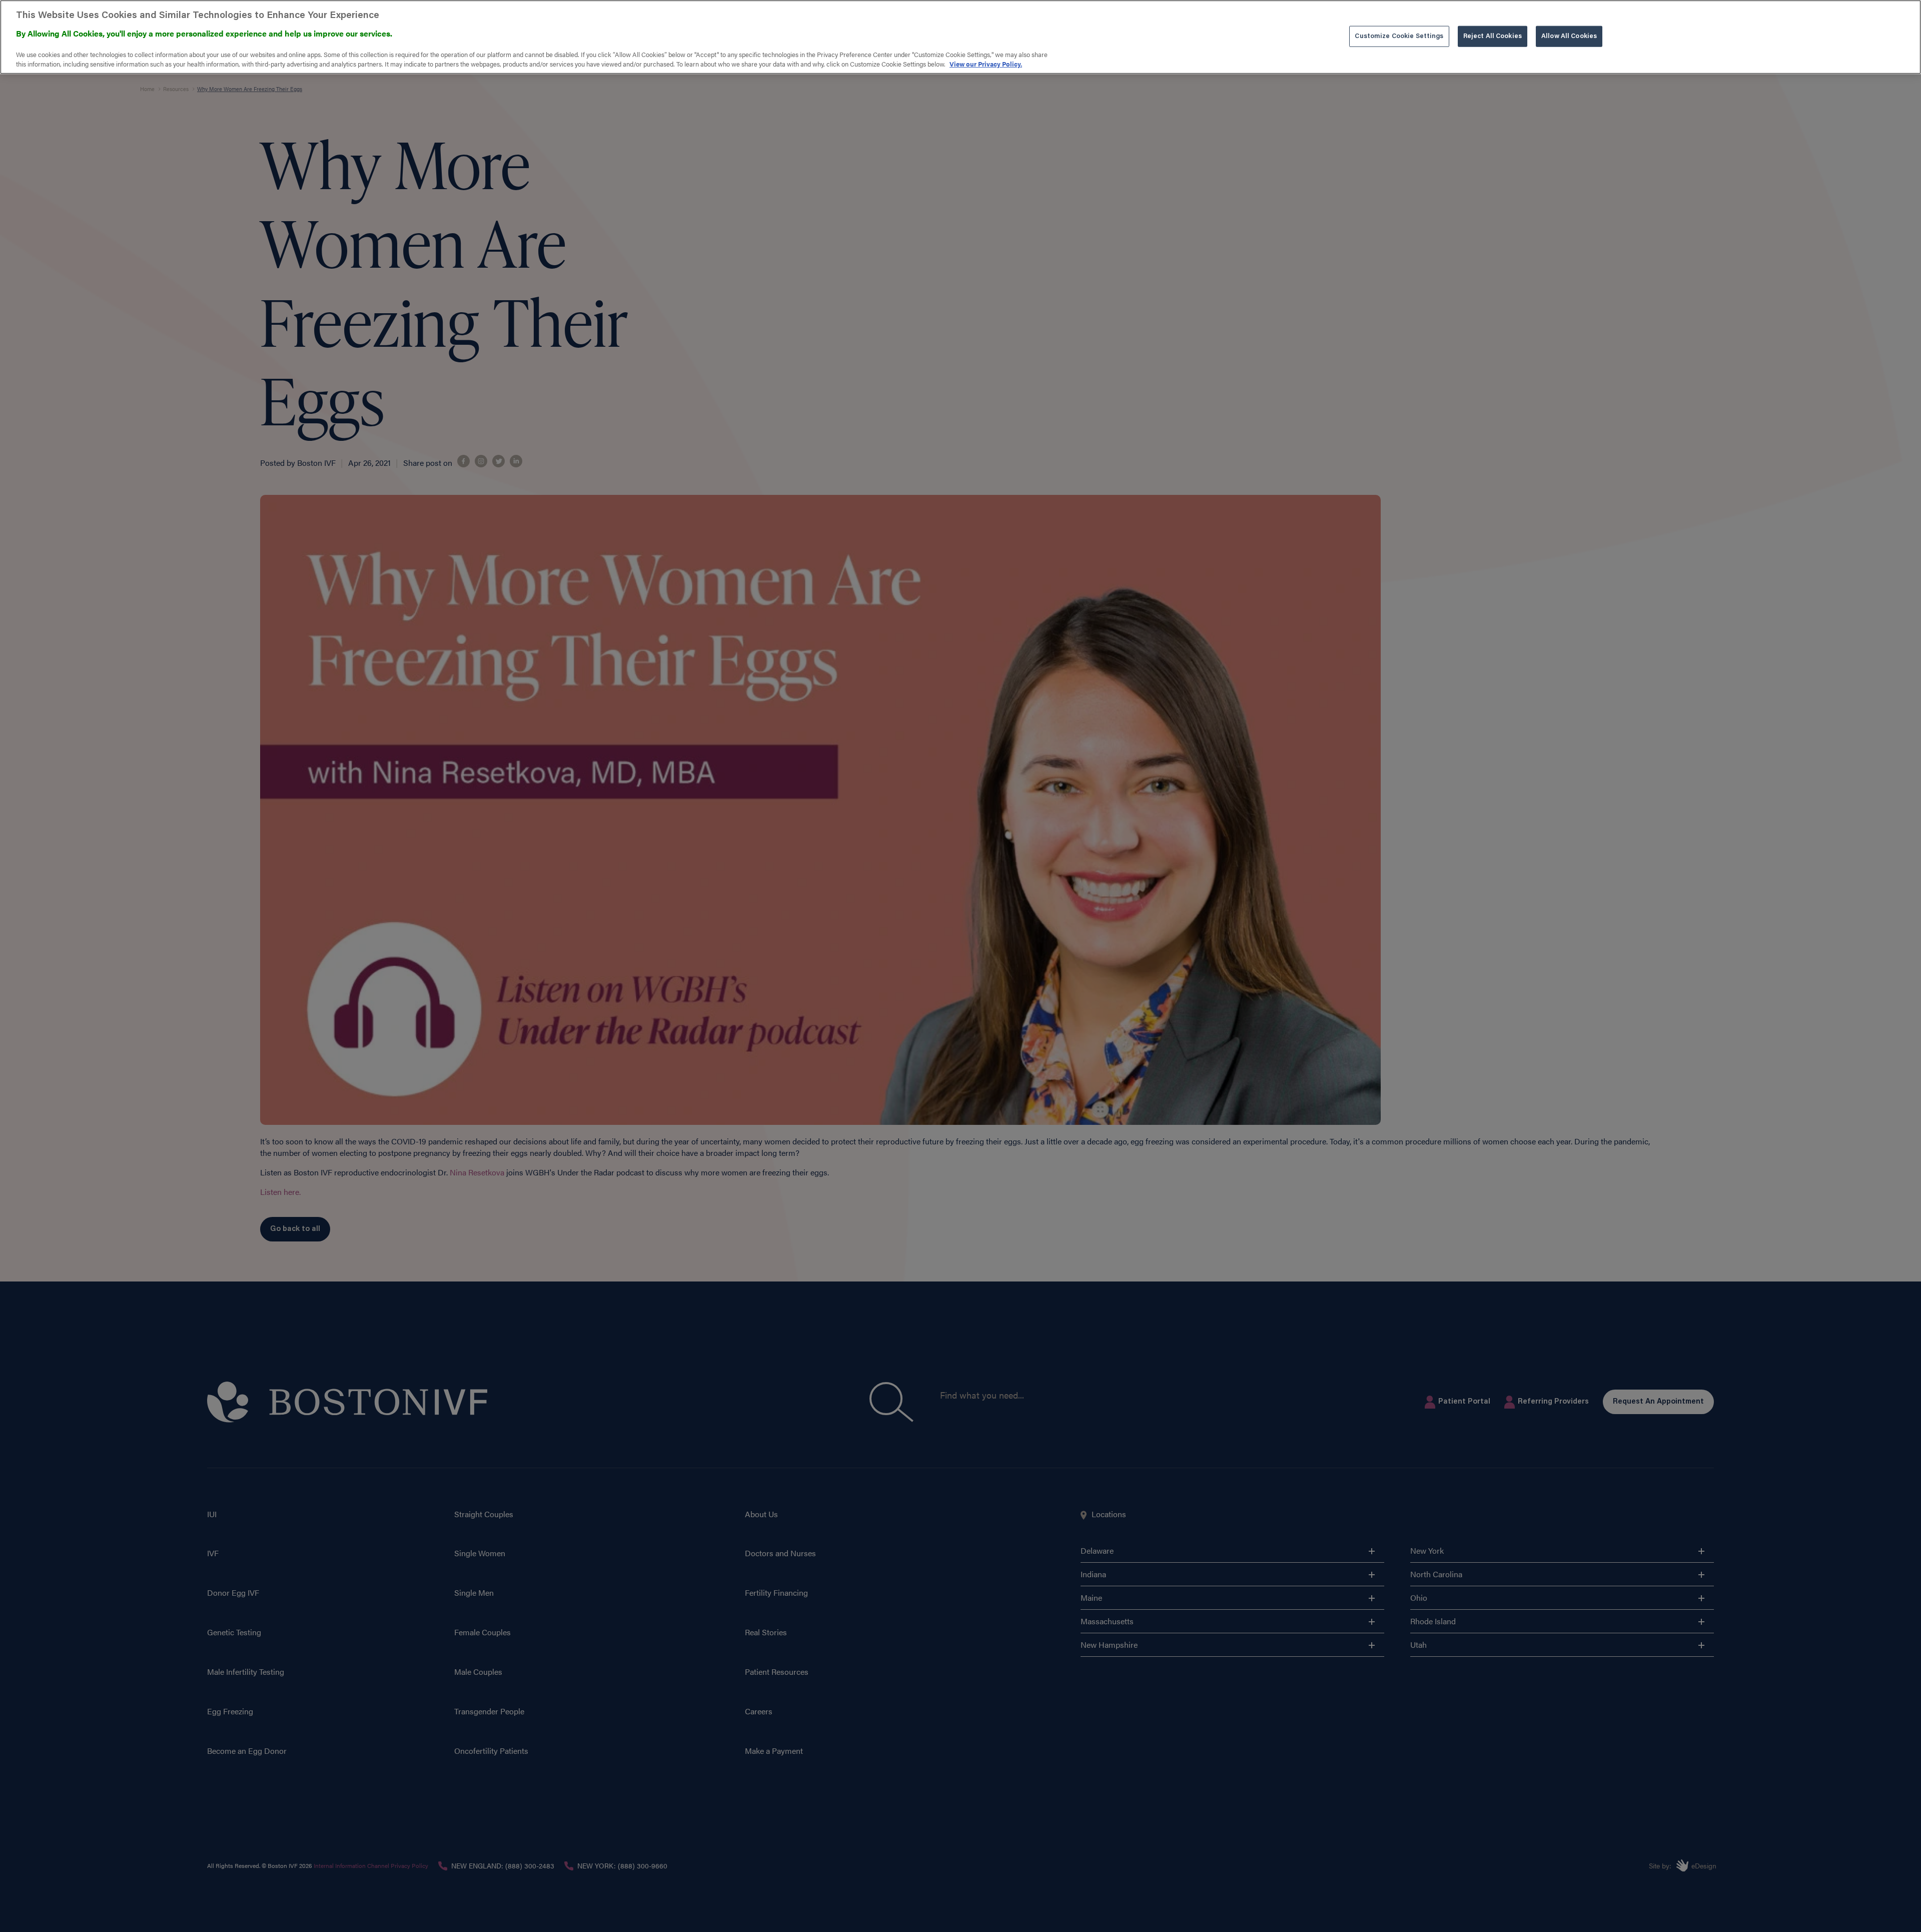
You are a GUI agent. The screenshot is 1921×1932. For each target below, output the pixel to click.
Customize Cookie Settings (1399, 36)
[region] (960, 37)
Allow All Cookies (1569, 36)
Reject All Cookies (1493, 36)
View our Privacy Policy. (986, 64)
